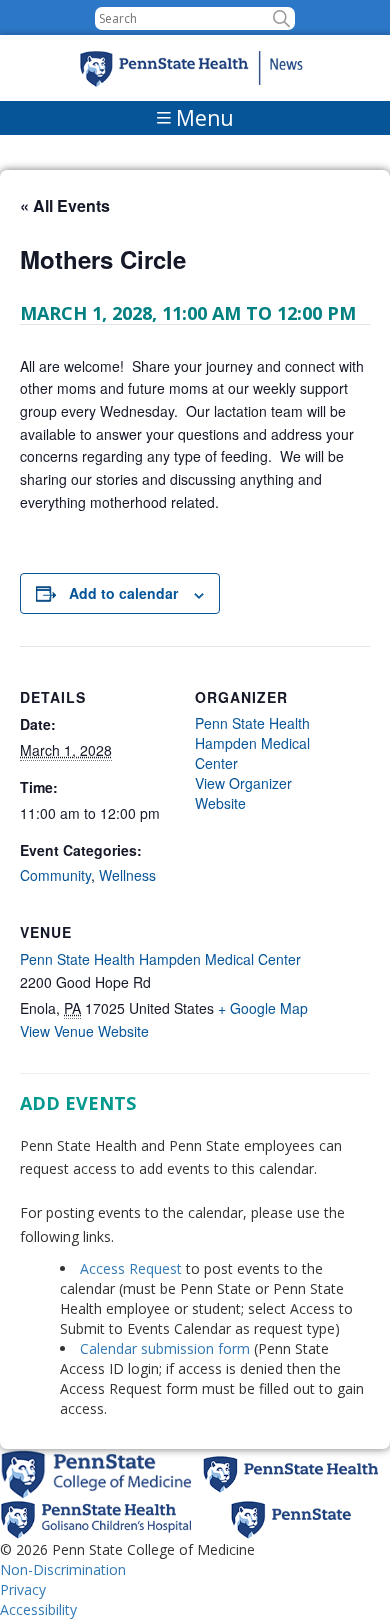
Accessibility (38, 1609)
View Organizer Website (243, 793)
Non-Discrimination (63, 1569)
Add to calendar (123, 593)
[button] (281, 18)
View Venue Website (84, 1031)
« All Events (65, 205)
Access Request (133, 1268)
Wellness (127, 875)
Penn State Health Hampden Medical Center (160, 959)
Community (55, 875)
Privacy (23, 1589)
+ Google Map (263, 1008)
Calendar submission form (165, 1348)
